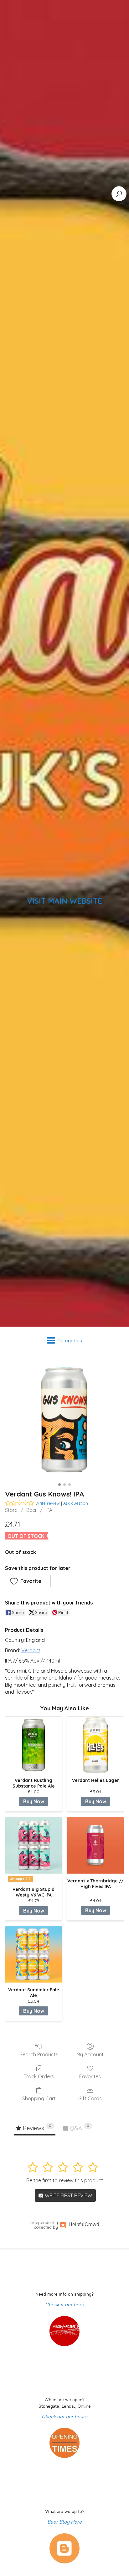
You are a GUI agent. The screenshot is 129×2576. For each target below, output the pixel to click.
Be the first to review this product (65, 2180)
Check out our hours (64, 2417)
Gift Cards (90, 2098)
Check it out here (64, 2305)
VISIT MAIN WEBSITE (64, 901)
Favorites (90, 2076)
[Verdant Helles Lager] (95, 1745)
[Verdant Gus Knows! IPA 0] (64, 1420)
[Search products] (119, 194)
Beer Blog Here (64, 2522)
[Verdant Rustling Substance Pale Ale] (34, 1745)
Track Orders (39, 2076)
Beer (32, 1510)
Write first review (68, 2195)
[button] (28, 1581)
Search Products (39, 2054)
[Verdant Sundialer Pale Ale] (34, 1954)
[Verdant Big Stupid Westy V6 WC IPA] (34, 1845)
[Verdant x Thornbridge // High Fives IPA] (95, 1845)
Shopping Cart (39, 2098)
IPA (49, 1510)
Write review (48, 1503)
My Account (90, 2054)
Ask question (76, 1503)
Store (11, 1510)
